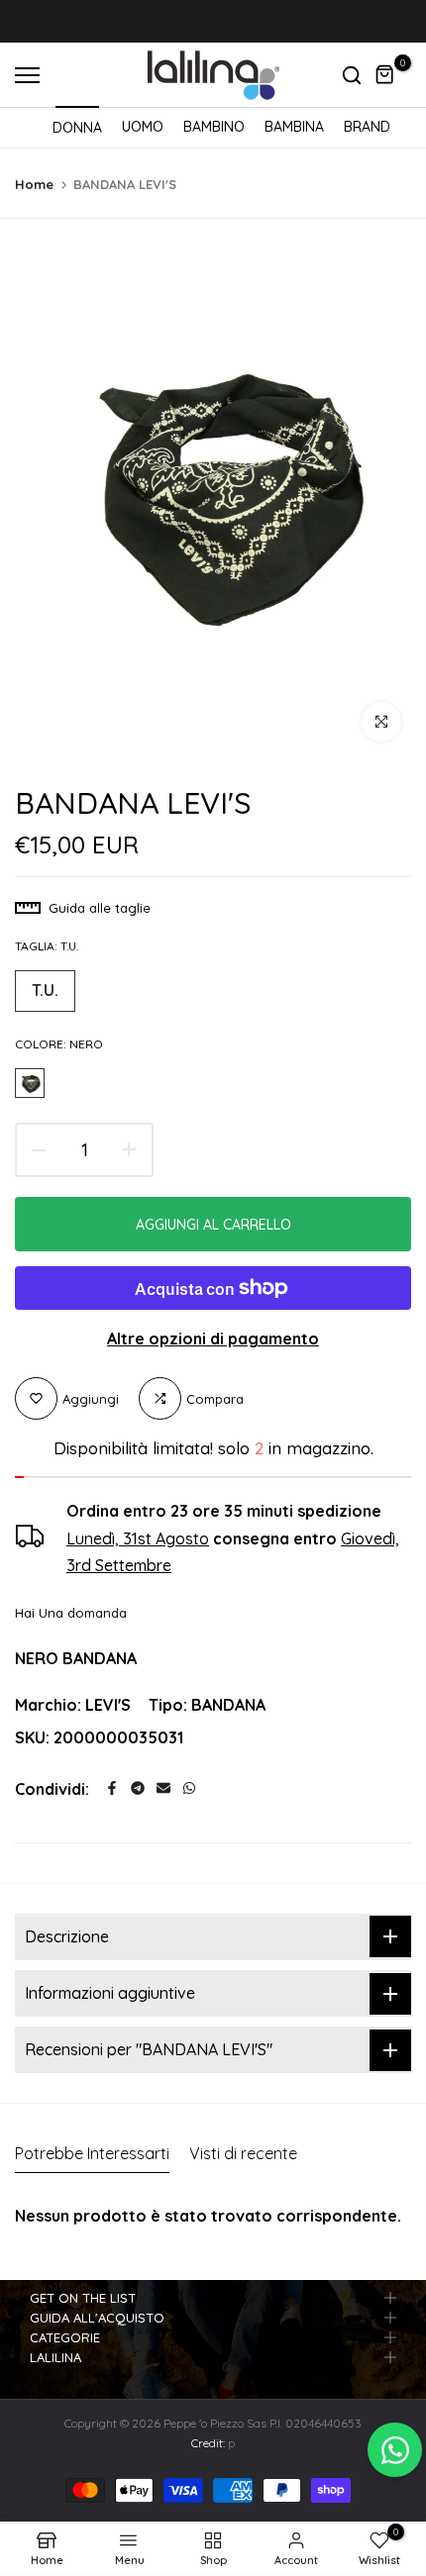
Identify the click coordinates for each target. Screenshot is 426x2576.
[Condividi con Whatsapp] (189, 1788)
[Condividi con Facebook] (112, 1788)
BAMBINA (294, 127)
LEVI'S (108, 1705)
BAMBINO (214, 127)
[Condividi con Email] (163, 1788)
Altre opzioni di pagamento (213, 1338)
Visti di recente (243, 2153)
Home (34, 184)
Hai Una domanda (71, 1613)
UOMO (143, 127)
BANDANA (228, 1705)
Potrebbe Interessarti (92, 2153)
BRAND (367, 127)
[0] (385, 75)
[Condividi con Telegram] (138, 1788)
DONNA (77, 128)
